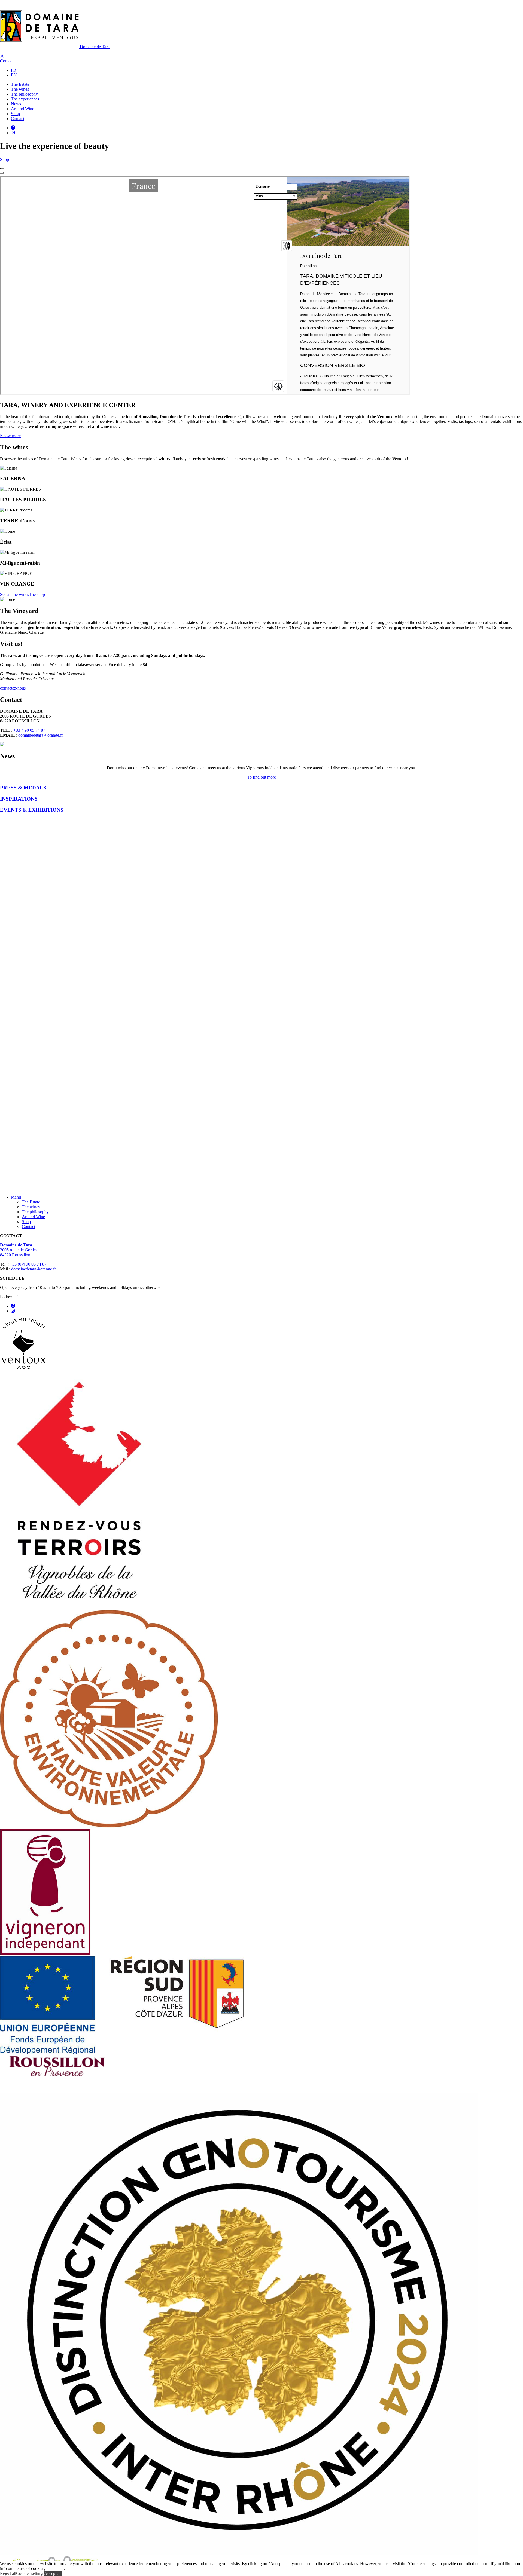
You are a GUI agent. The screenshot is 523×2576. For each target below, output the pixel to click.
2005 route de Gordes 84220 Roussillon (19, 1250)
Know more (10, 436)
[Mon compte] (2, 56)
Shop (4, 159)
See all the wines (14, 594)
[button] (261, 169)
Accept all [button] (53, 2573)
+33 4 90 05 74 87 (29, 730)
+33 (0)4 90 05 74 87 (28, 1264)
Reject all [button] (8, 2573)
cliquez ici (55, 2569)
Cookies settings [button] (30, 2573)
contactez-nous (13, 688)
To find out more (261, 777)
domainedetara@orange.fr (41, 735)
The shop (37, 594)
